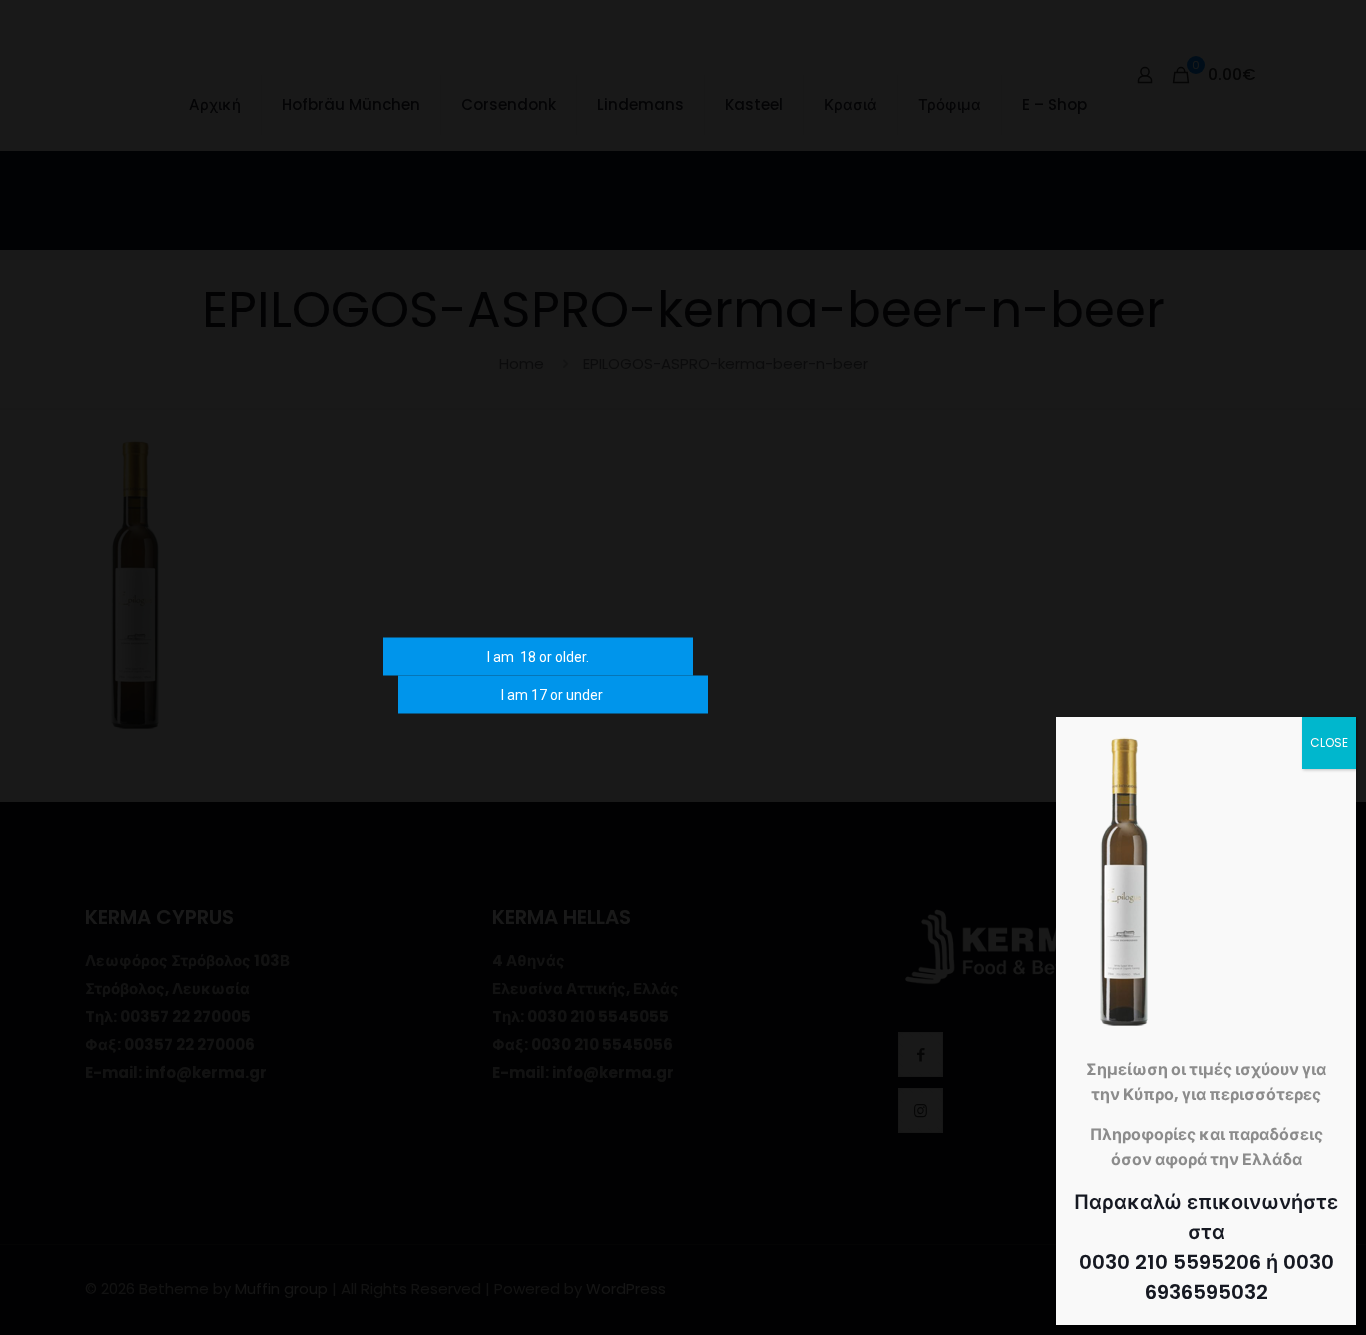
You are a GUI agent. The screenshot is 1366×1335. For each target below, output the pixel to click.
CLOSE (1329, 742)
